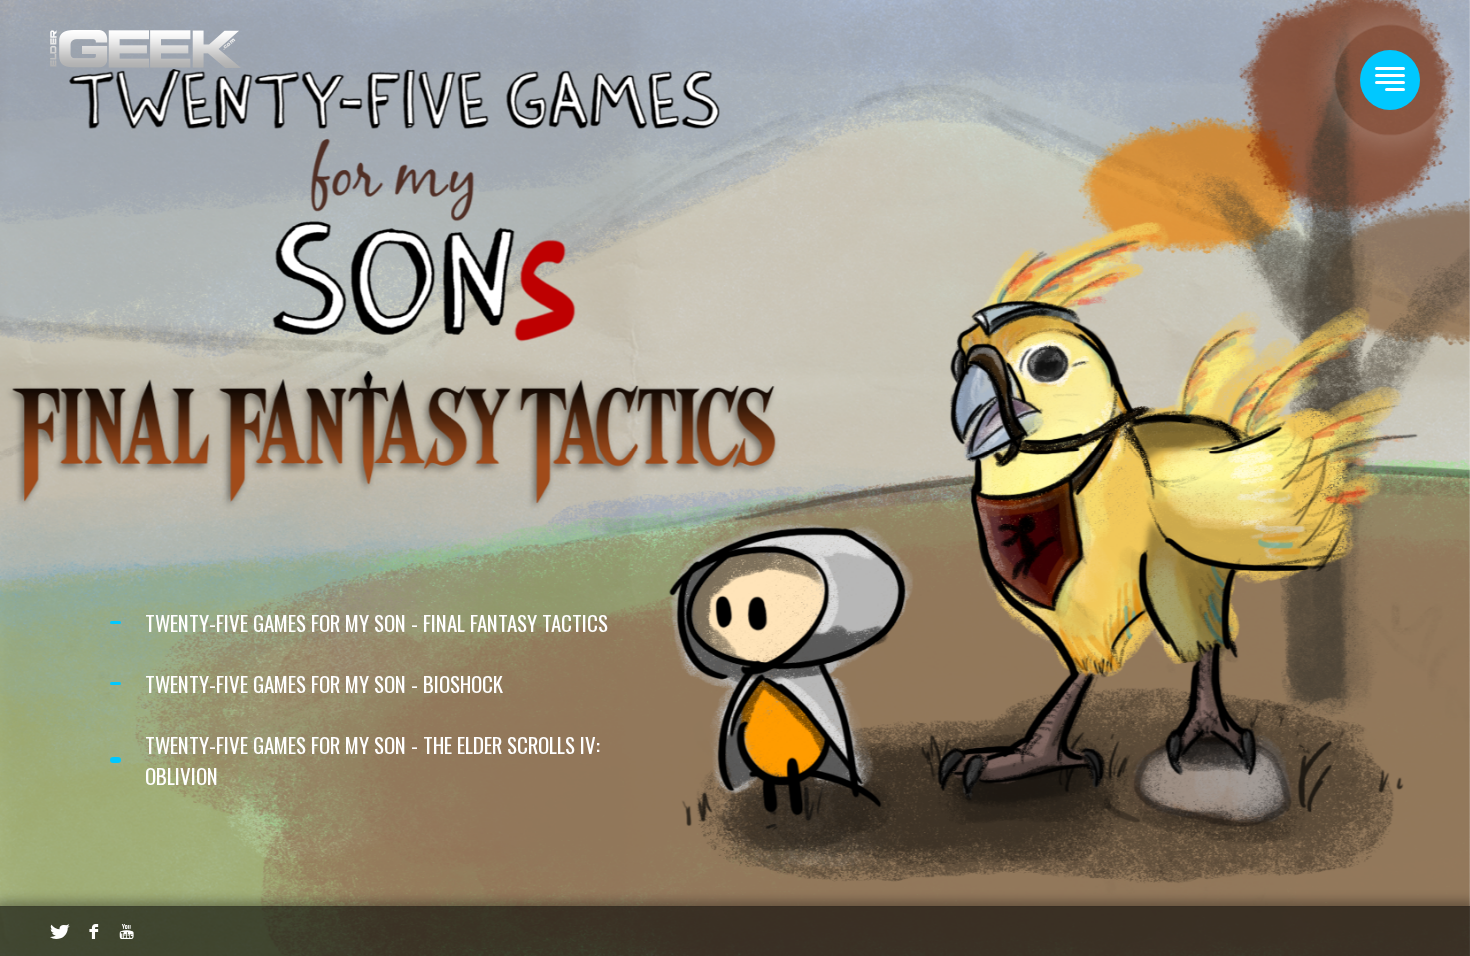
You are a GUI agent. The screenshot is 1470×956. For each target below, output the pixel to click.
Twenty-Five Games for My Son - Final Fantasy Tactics (376, 622)
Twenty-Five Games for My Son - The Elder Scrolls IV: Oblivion (372, 760)
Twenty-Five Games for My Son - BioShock (324, 683)
